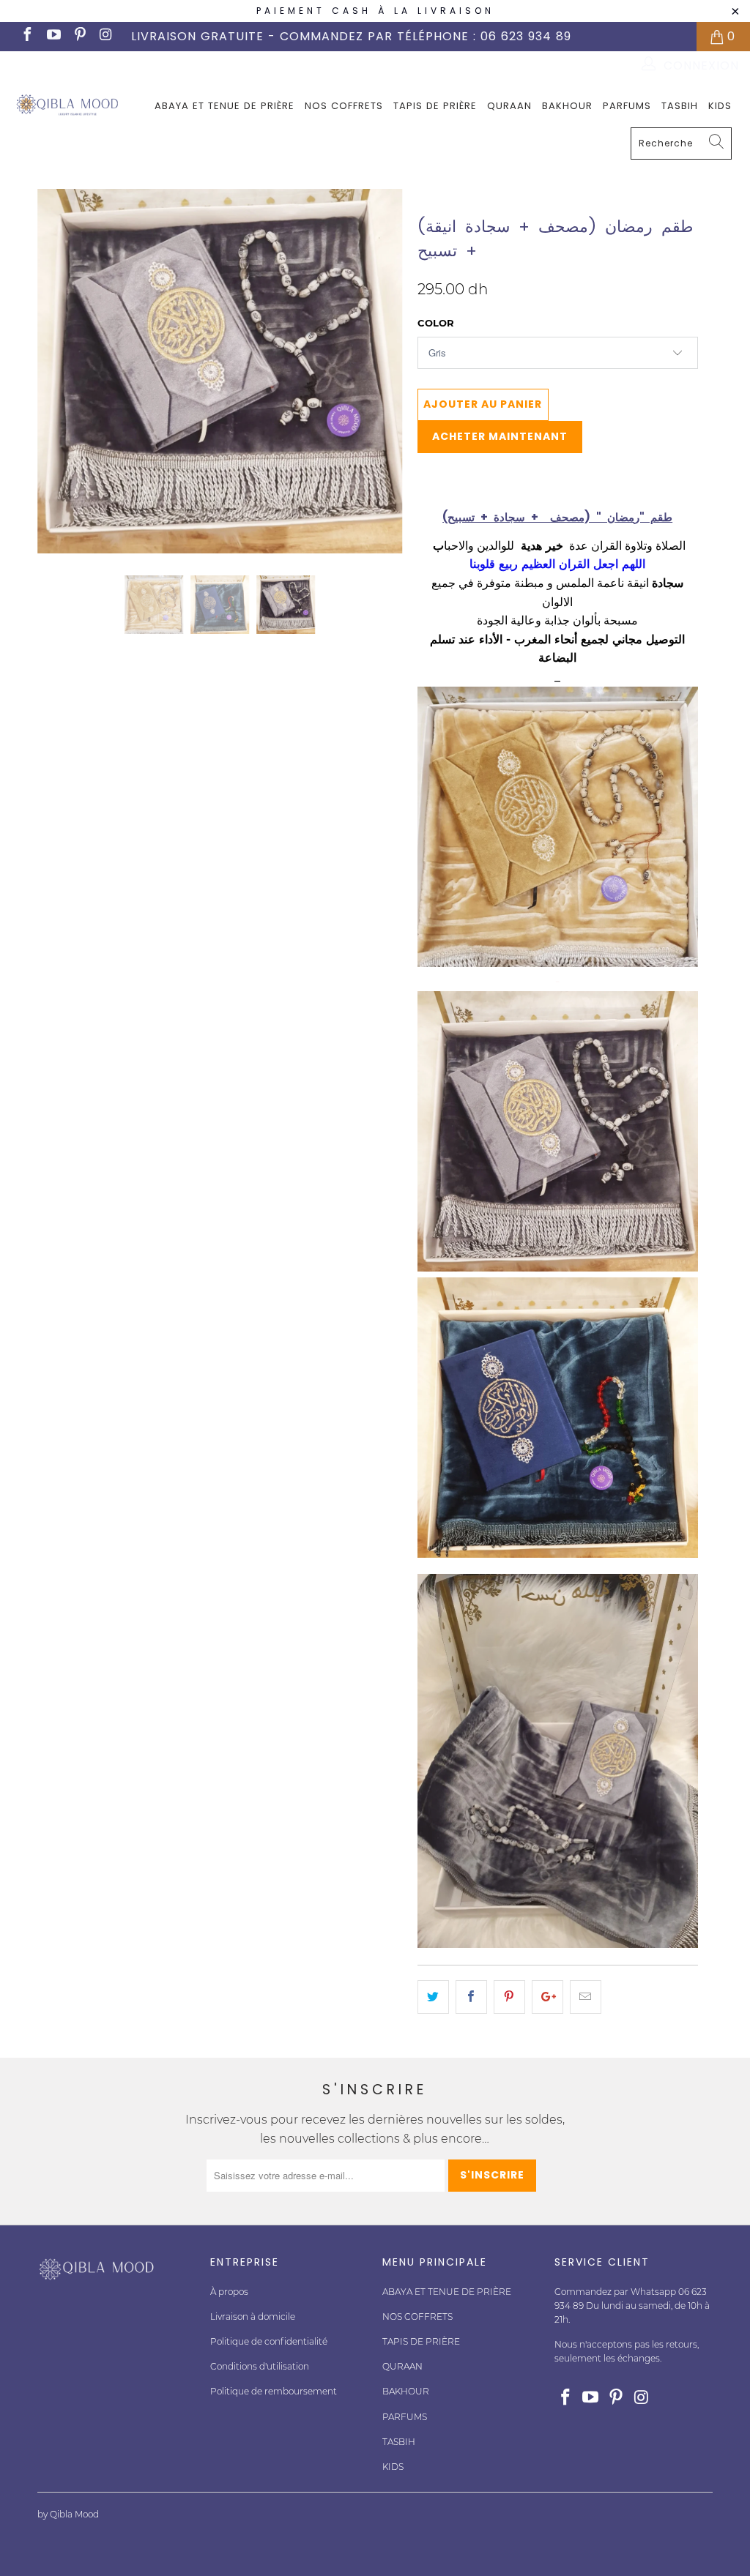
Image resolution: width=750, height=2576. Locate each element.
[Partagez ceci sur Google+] (547, 1997)
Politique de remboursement (274, 2391)
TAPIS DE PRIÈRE (435, 106)
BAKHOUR (567, 106)
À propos (229, 2292)
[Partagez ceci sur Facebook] (471, 1997)
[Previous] (57, 371)
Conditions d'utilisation (260, 2366)
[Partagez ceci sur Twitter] (433, 1997)
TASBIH (680, 106)
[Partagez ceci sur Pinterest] (509, 1997)
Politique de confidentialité (269, 2341)
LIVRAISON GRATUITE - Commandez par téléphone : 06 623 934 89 (351, 36)
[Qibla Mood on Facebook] (26, 36)
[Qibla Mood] (67, 105)
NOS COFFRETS (344, 106)
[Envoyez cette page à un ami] (586, 1997)
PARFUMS (627, 106)
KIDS (720, 106)
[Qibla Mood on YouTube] (53, 36)
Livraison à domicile (253, 2316)
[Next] (383, 371)
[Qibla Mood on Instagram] (105, 36)
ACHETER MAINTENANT (500, 436)
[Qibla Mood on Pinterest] (79, 36)
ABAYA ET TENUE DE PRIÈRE (224, 106)
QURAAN (509, 106)
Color (436, 323)
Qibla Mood (451, 198)
